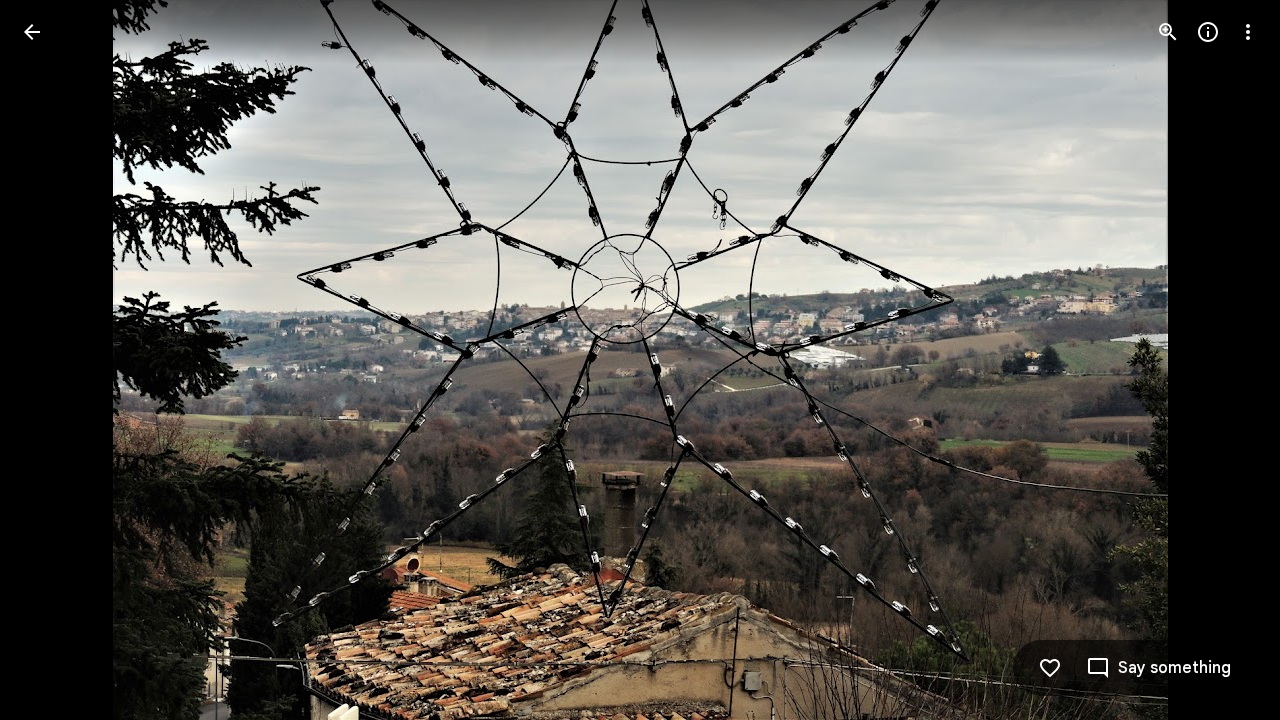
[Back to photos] (32, 32)
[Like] (1050, 668)
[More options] (1248, 32)
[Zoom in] (1168, 32)
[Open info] (1208, 32)
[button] (56, 360)
